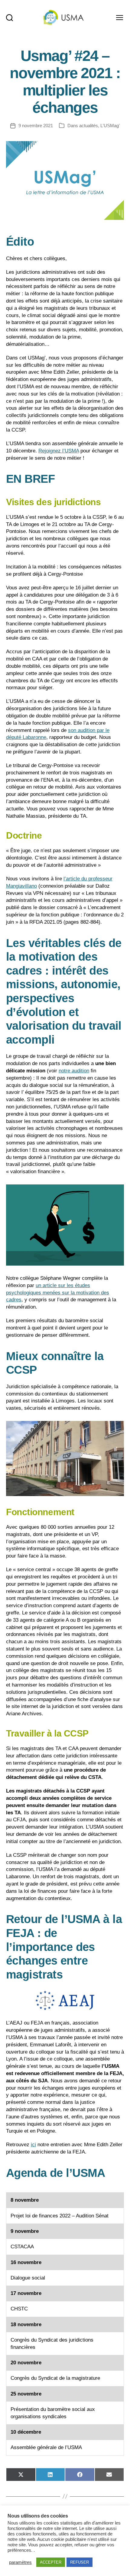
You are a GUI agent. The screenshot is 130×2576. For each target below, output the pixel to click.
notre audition (74, 1071)
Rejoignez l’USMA (59, 451)
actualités (89, 126)
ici (33, 2145)
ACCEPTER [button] (51, 2562)
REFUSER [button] (80, 2562)
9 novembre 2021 (36, 126)
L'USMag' (110, 126)
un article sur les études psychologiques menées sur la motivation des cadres (58, 1293)
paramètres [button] (20, 2562)
